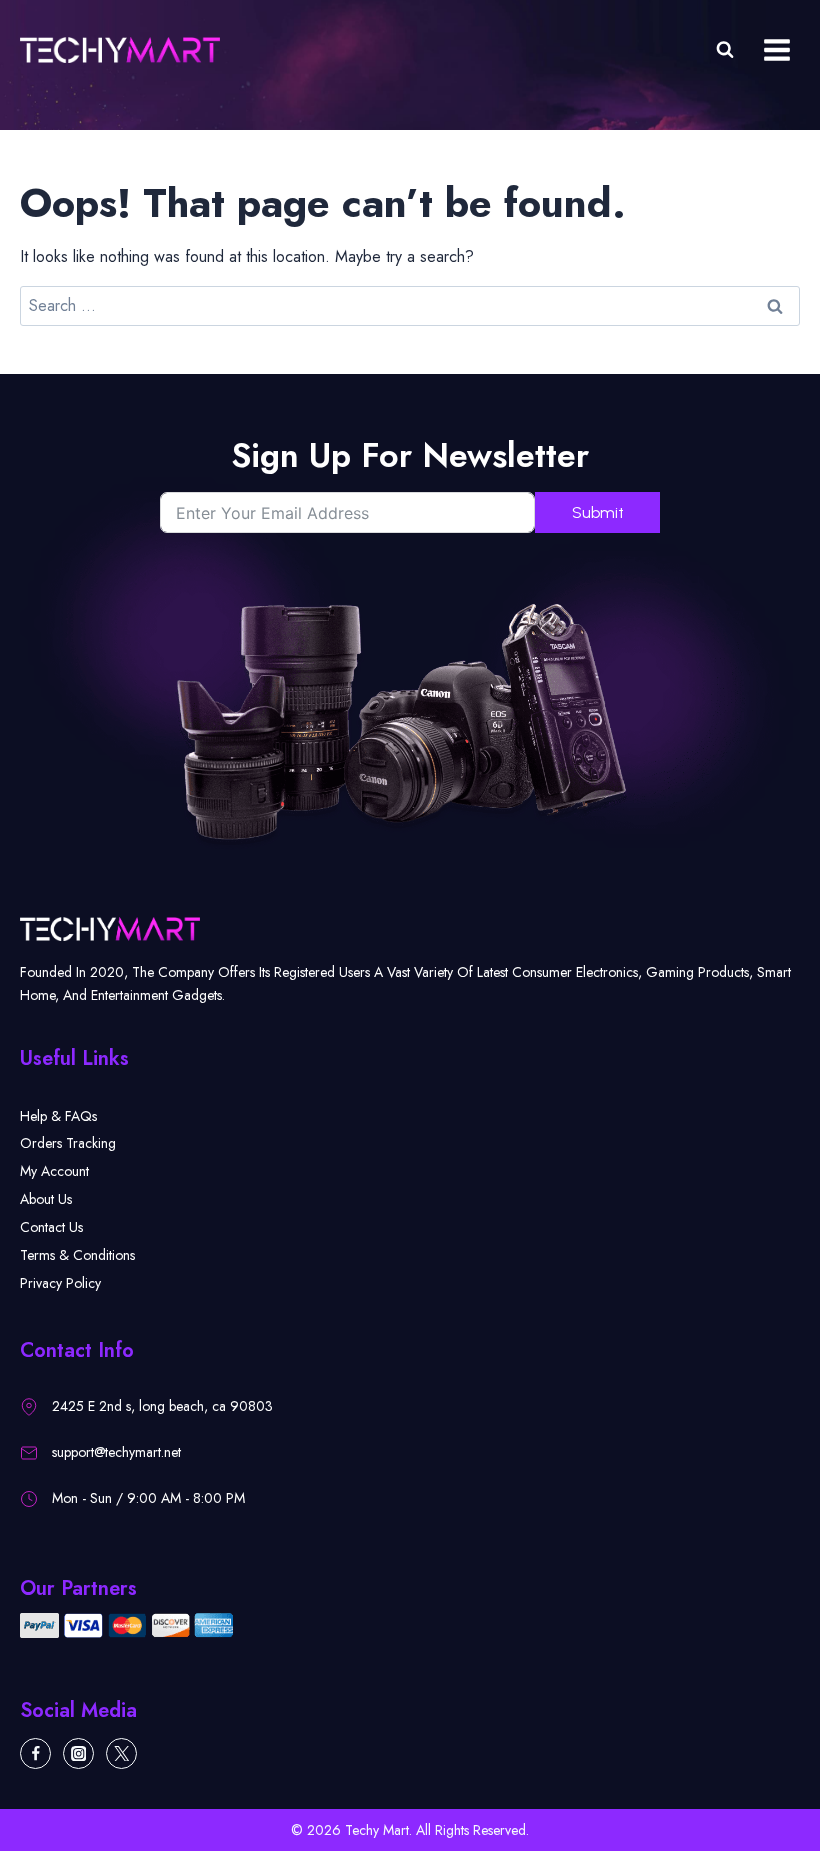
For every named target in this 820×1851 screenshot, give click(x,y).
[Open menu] (776, 49)
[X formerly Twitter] (121, 1753)
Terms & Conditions (77, 1255)
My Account (54, 1171)
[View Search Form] (725, 50)
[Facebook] (35, 1753)
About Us (46, 1199)
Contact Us (51, 1227)
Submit (598, 512)
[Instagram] (78, 1753)
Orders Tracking (68, 1143)
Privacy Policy (60, 1283)
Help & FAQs (58, 1116)
